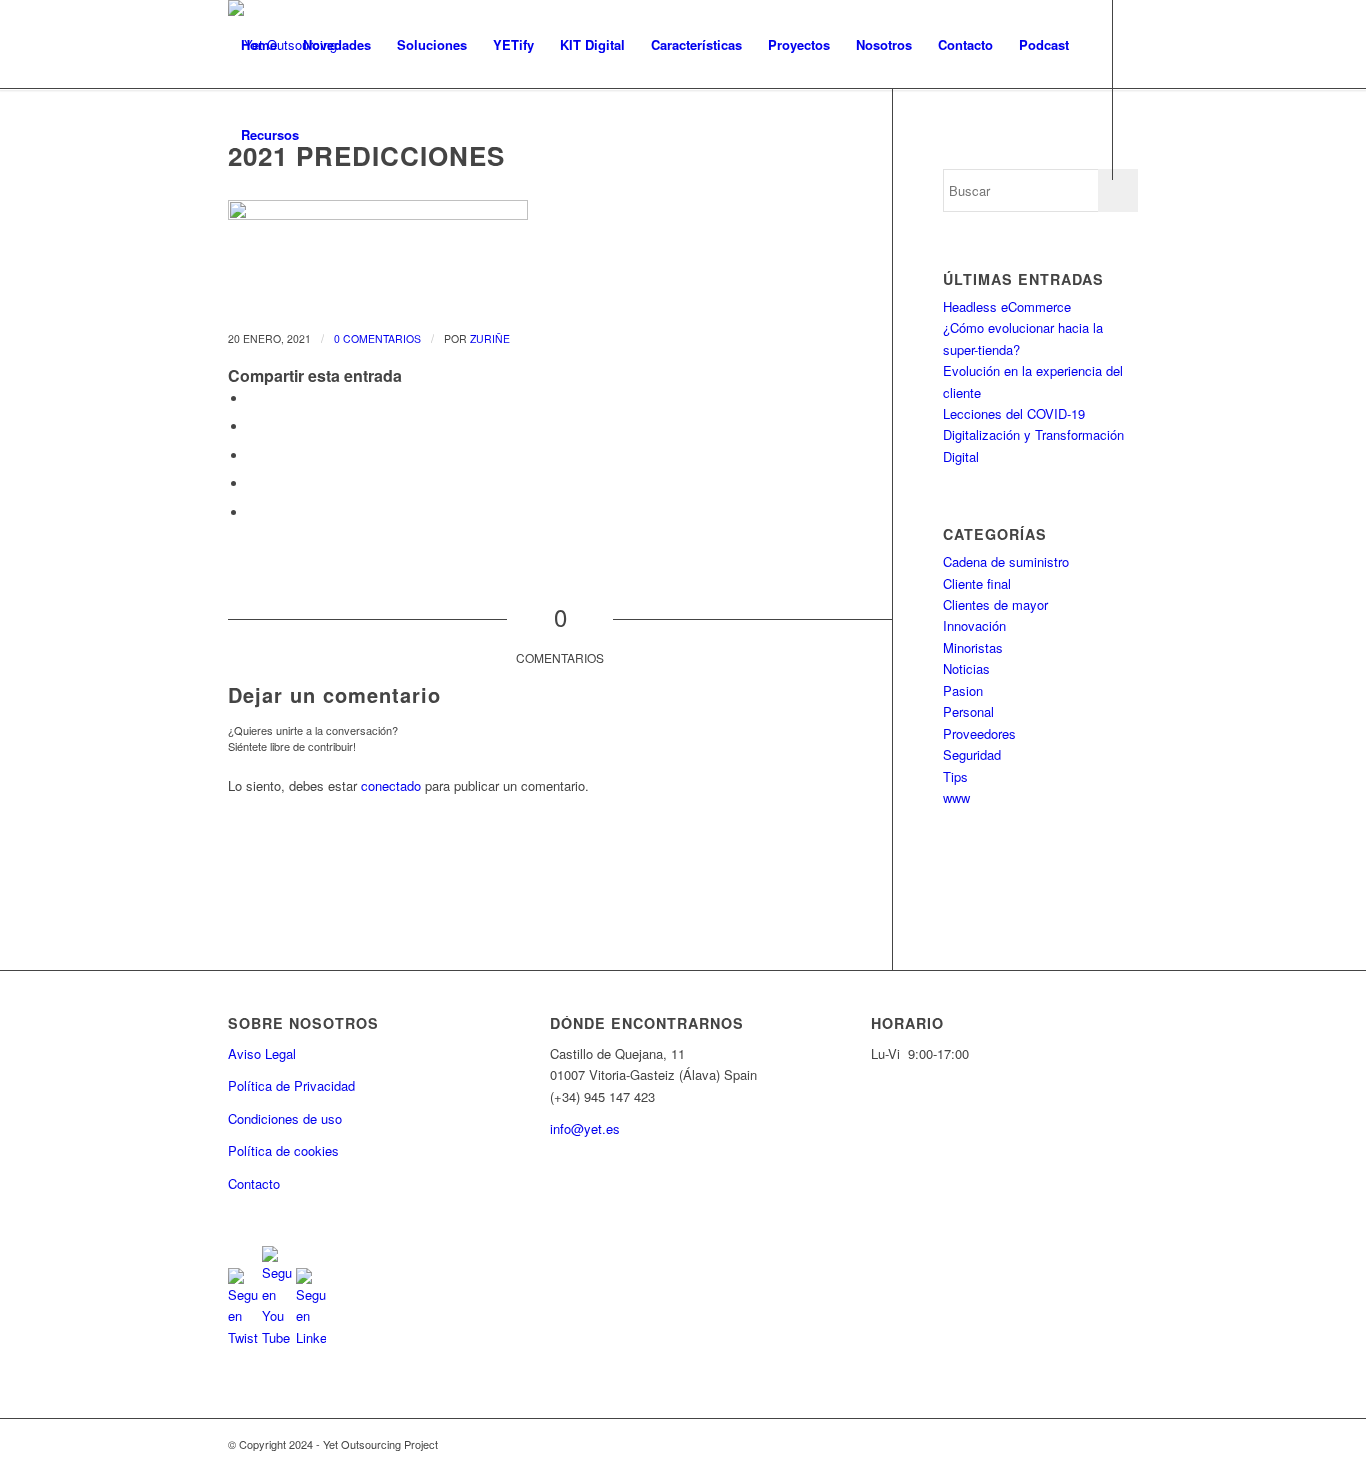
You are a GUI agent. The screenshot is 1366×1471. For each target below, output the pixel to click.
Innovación (974, 625)
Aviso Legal (262, 1053)
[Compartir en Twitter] (253, 426)
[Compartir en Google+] (253, 455)
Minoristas (973, 647)
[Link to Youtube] (264, 224)
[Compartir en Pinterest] (253, 483)
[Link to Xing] (354, 224)
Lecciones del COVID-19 (1014, 413)
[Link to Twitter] (234, 224)
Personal (968, 711)
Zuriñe (490, 338)
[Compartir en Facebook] (253, 398)
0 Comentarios (377, 338)
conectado (391, 785)
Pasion (963, 690)
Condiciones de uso (285, 1118)
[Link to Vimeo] (324, 224)
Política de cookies (283, 1150)
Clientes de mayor (995, 604)
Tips (955, 776)
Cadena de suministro (1006, 561)
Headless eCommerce (1007, 306)
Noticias (966, 668)
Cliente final (977, 583)
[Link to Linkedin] (294, 224)
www (956, 797)
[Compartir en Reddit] (253, 512)
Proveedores (979, 733)
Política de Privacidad (291, 1085)
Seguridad (972, 754)
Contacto (254, 1183)
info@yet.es (585, 1128)
